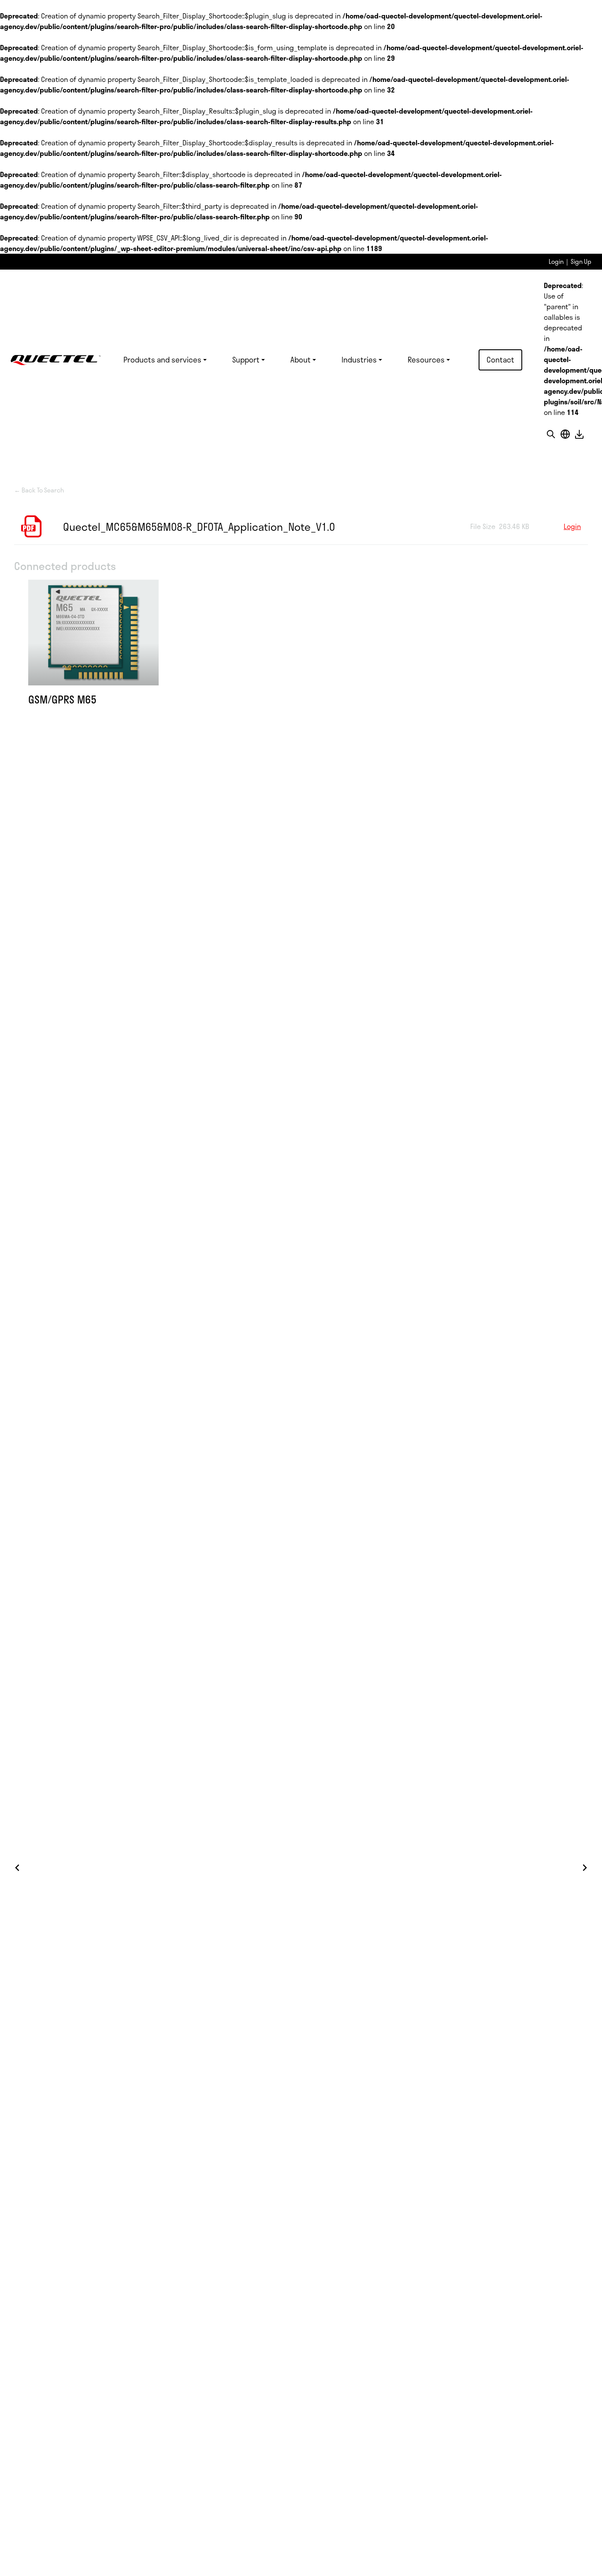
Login (556, 261)
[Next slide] (584, 1868)
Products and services (162, 359)
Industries (359, 359)
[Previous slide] (18, 1868)
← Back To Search (39, 490)
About (301, 359)
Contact (500, 359)
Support (246, 359)
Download (579, 434)
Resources (426, 359)
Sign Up (581, 261)
